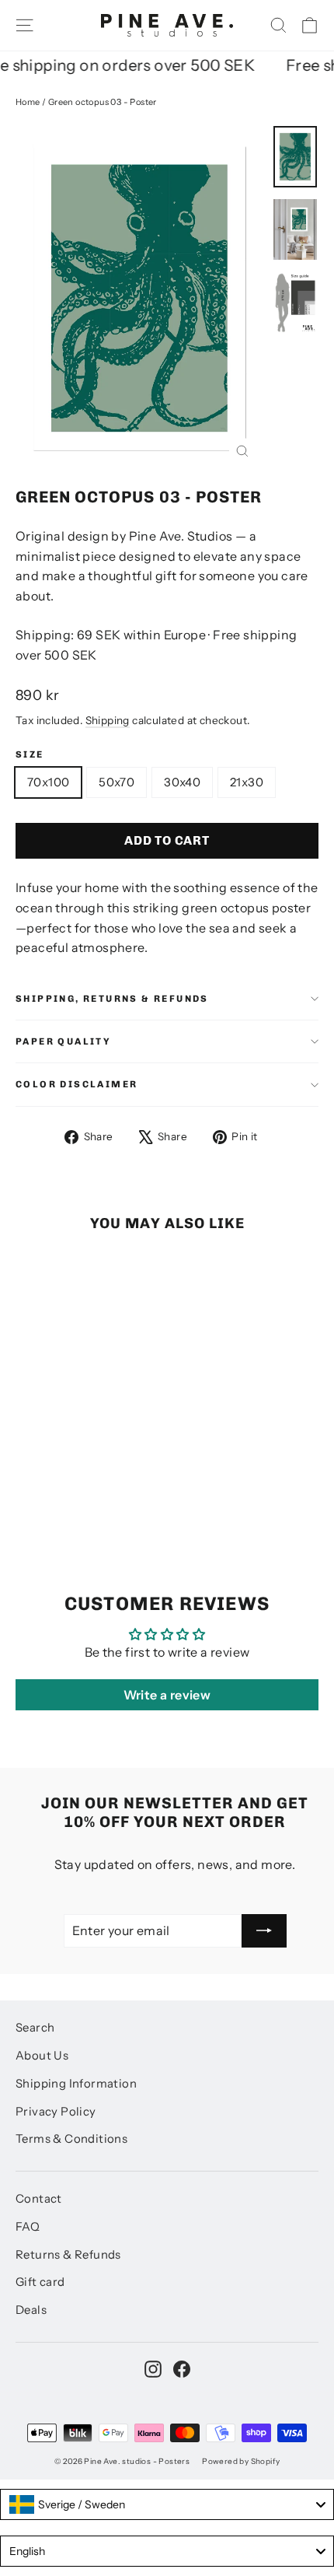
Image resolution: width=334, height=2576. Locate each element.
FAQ (28, 2227)
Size (30, 754)
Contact (39, 2199)
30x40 (182, 782)
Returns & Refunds (68, 2255)
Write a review (167, 1695)
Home (28, 102)
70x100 (48, 782)
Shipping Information (76, 2084)
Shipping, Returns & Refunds (112, 999)
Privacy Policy (56, 2112)
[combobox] (167, 2504)
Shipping (108, 720)
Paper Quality (63, 1041)
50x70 (117, 782)
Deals (31, 2310)
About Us (42, 2056)
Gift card (40, 2282)
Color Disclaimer (77, 1084)
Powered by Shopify (241, 2461)
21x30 (247, 782)
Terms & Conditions (71, 2139)
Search (35, 2028)
